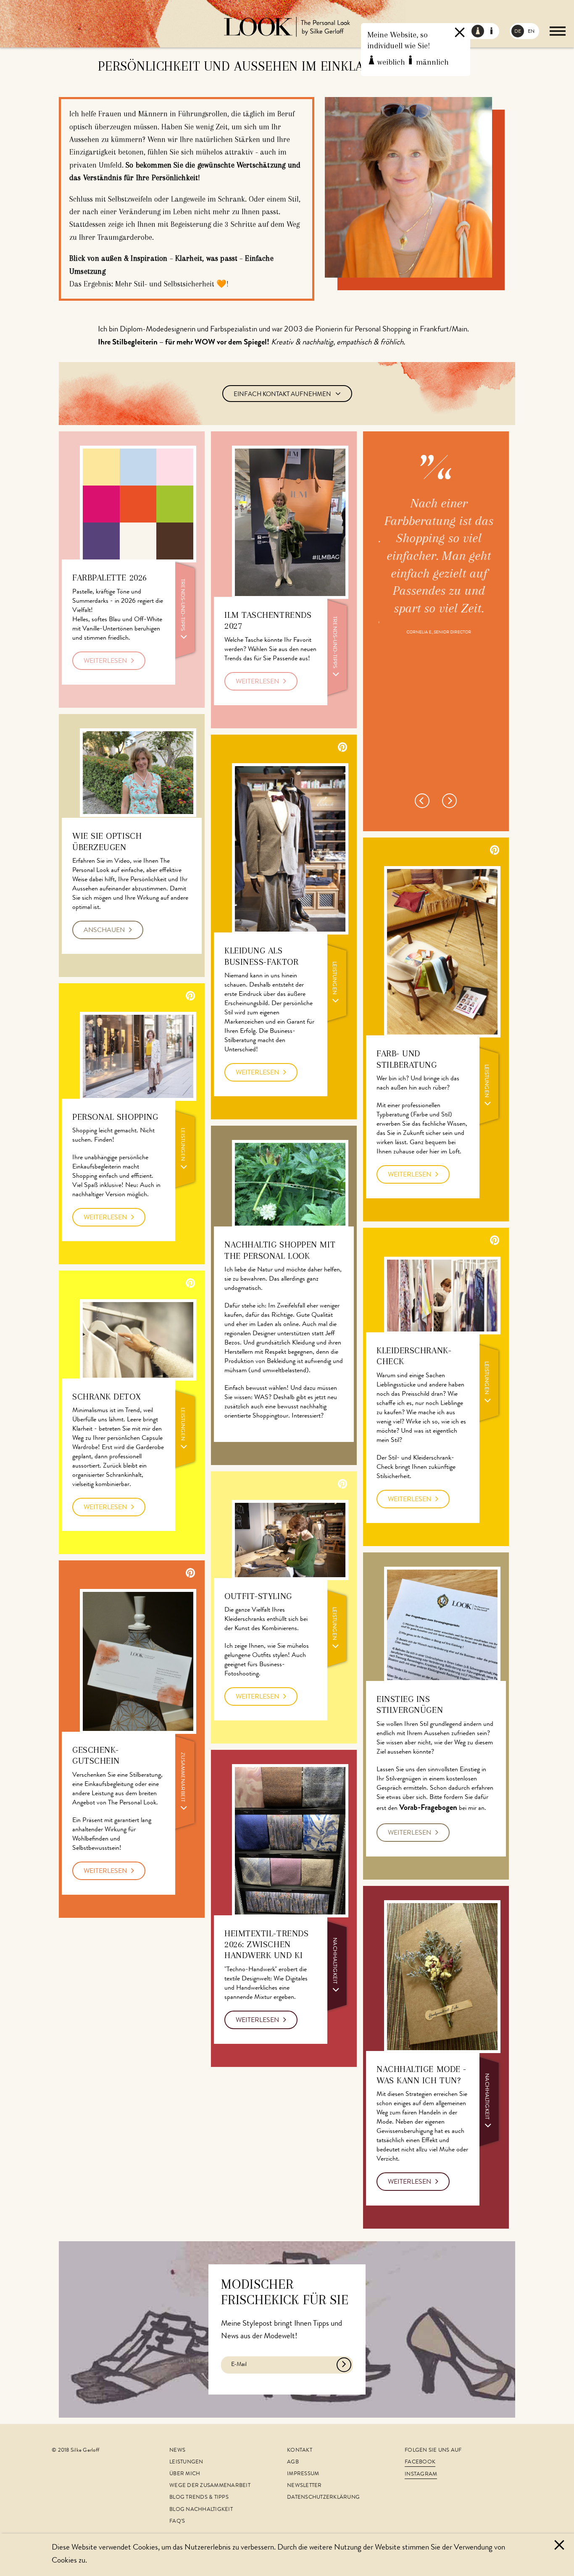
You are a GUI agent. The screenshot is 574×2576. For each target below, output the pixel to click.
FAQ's (177, 2522)
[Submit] (344, 2365)
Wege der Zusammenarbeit (210, 2486)
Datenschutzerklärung (323, 2498)
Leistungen (186, 2462)
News (177, 2451)
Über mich (185, 2474)
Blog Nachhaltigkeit (201, 2510)
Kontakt (300, 2451)
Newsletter (304, 2486)
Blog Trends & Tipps (199, 2498)
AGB (293, 2462)
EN (531, 32)
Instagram (421, 2475)
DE (518, 32)
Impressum (303, 2474)
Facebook (420, 2462)
